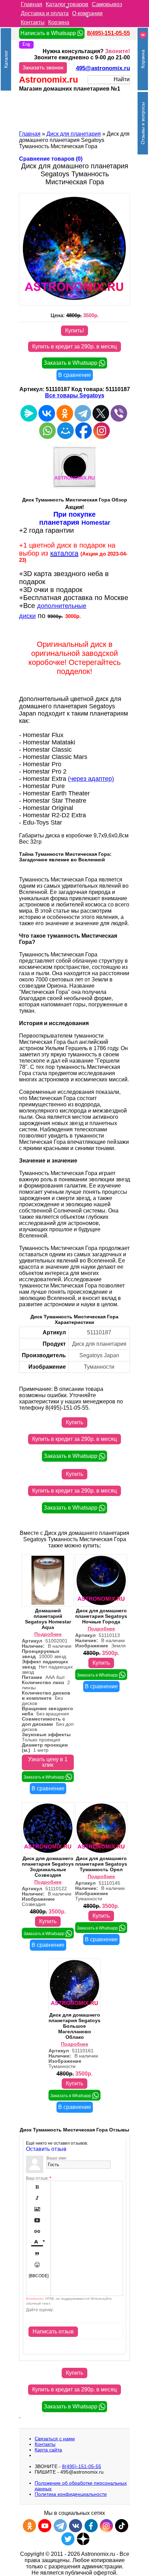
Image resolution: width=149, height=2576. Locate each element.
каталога (64, 553)
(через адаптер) (91, 779)
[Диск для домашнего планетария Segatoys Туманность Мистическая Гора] (74, 298)
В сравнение (75, 375)
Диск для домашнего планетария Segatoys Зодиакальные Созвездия (48, 1867)
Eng (26, 45)
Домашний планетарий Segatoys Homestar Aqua (48, 1619)
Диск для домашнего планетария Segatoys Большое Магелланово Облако (74, 2026)
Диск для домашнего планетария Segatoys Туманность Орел (101, 1864)
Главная (32, 4)
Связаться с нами (55, 2439)
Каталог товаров (67, 4)
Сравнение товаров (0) (51, 159)
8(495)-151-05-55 (108, 33)
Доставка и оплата (45, 13)
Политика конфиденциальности (71, 2494)
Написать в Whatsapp (49, 33)
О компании (87, 13)
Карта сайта (48, 2450)
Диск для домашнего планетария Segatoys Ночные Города (101, 1616)
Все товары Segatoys (75, 395)
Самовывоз (107, 4)
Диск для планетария (74, 134)
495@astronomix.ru (103, 68)
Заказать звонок (43, 68)
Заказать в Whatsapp (71, 363)
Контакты (33, 22)
